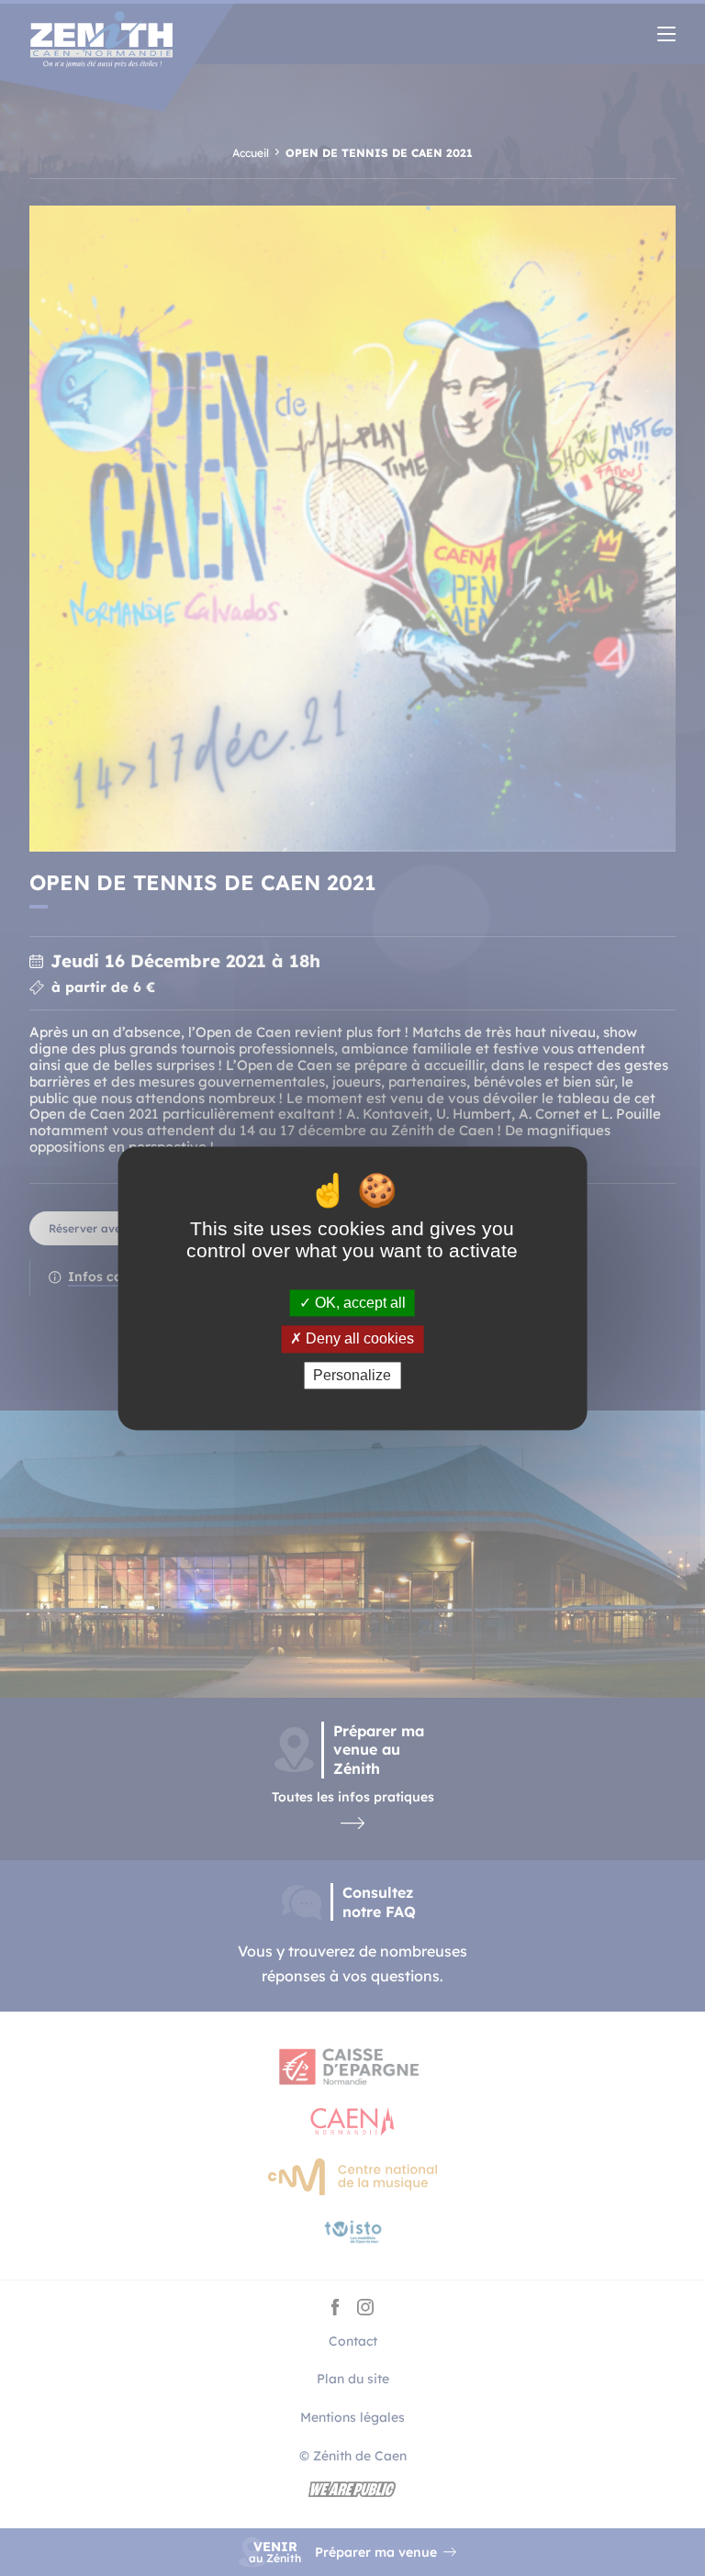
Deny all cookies (358, 1339)
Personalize (352, 1375)
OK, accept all (358, 1304)
